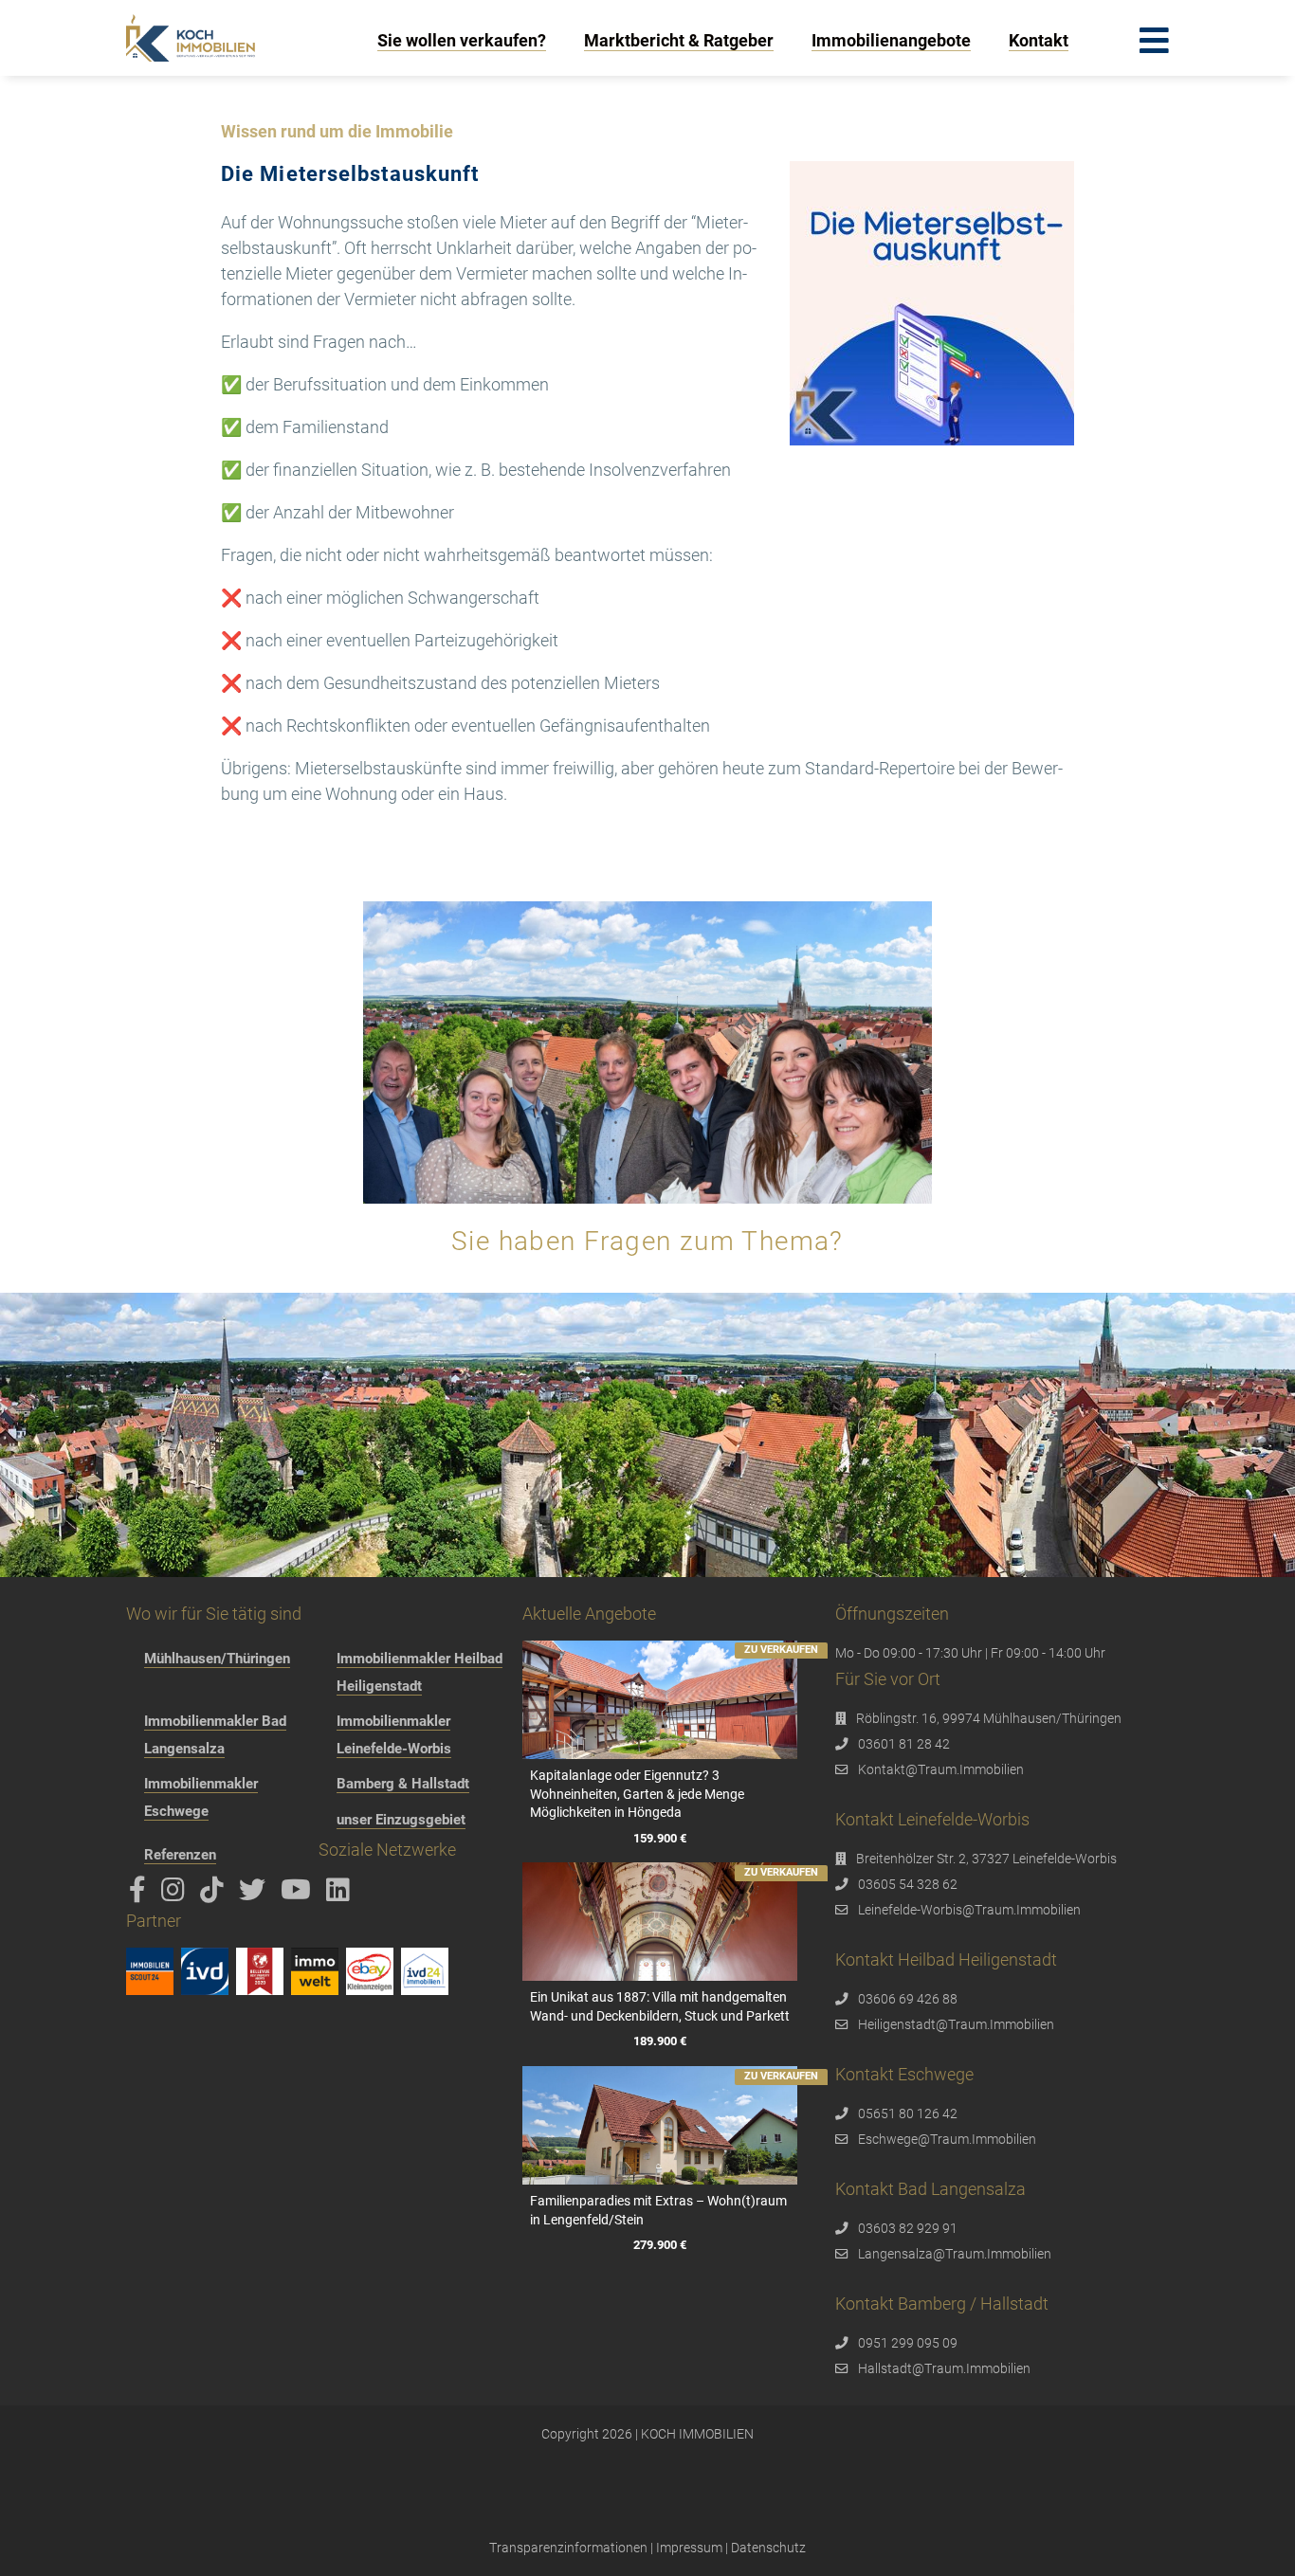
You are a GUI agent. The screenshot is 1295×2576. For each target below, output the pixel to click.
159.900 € (660, 1838)
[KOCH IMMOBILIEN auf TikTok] (215, 1895)
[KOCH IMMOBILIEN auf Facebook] (141, 1895)
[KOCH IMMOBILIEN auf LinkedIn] (341, 1895)
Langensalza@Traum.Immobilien (955, 2254)
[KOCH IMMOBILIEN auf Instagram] (176, 1895)
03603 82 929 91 (908, 2228)
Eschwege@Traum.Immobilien (947, 2139)
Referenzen (180, 1855)
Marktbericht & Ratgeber (679, 40)
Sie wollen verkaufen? (462, 40)
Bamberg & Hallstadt (403, 1784)
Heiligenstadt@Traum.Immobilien (956, 2024)
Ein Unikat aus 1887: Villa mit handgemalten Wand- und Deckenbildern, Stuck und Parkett (660, 2006)
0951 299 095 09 (908, 2343)
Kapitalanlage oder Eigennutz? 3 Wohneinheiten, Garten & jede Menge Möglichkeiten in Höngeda (637, 1794)
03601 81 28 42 (904, 1744)
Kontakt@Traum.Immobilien (941, 1769)
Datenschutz (768, 2548)
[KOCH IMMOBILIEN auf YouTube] (299, 1895)
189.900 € (660, 2042)
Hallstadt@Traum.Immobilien (944, 2368)
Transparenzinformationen (568, 2548)
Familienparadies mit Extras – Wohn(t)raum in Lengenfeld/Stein (658, 2210)
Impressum (689, 2548)
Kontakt (1039, 40)
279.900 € (660, 2245)
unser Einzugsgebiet (401, 1820)
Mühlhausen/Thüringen (217, 1659)
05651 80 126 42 (908, 2113)
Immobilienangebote (891, 40)
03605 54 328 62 (908, 1884)
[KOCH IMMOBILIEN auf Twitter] (255, 1895)
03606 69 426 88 (908, 1999)
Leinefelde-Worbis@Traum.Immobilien (969, 1910)
